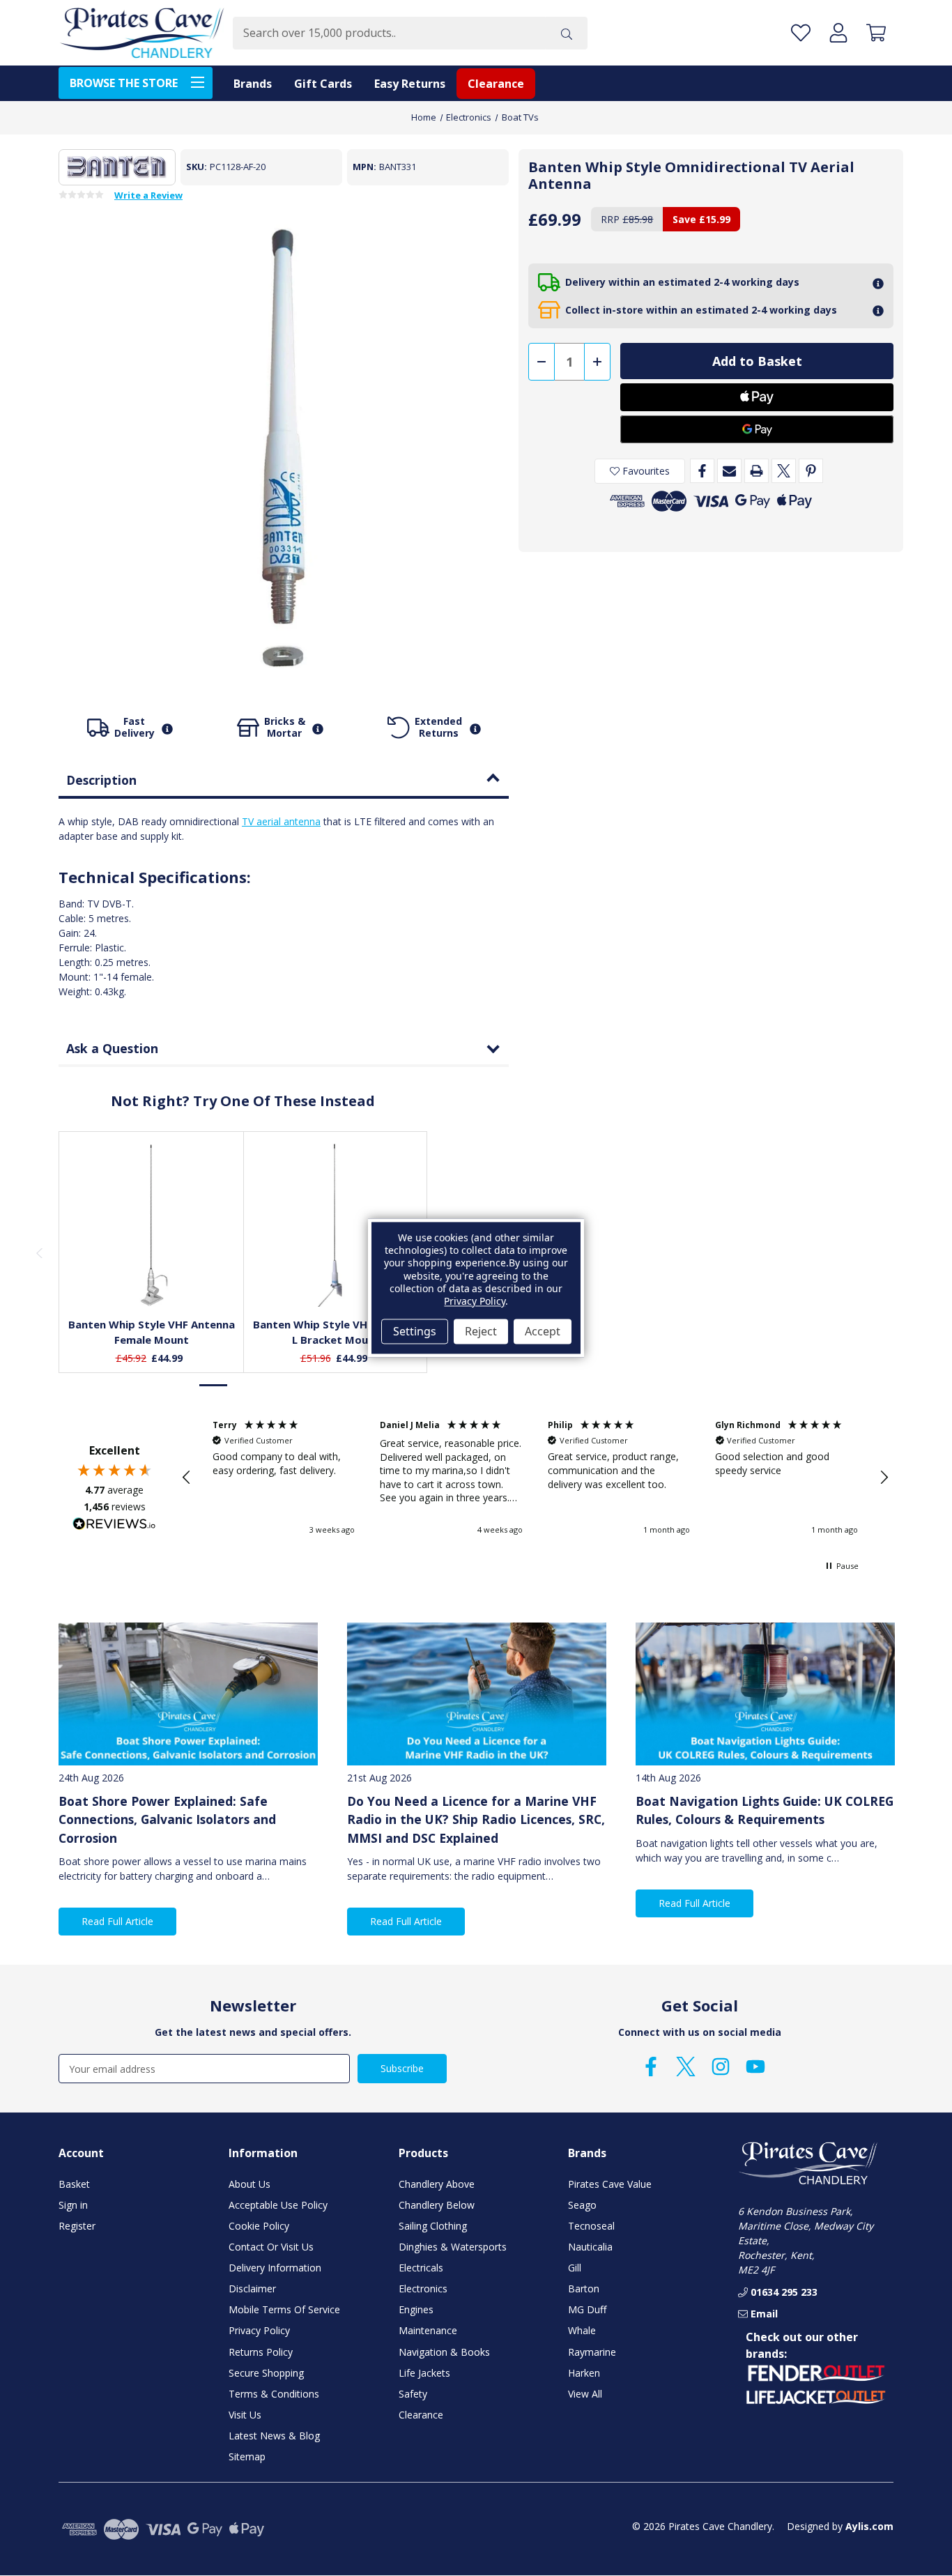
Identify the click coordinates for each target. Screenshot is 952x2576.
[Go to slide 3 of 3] (272, 1385)
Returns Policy (261, 2352)
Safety (413, 2394)
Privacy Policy (259, 2330)
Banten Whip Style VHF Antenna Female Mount (152, 1332)
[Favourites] (152, 1272)
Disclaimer (252, 2288)
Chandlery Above (437, 2184)
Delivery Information (275, 2268)
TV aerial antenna (281, 821)
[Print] (757, 471)
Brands (253, 84)
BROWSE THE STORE (124, 83)
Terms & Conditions (274, 2394)
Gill (575, 2268)
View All (585, 2394)
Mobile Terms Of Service (284, 2309)
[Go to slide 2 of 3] (243, 1385)
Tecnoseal (591, 2226)
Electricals (421, 2268)
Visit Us (245, 2415)
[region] (535, 1478)
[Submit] (567, 33)
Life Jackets (424, 2373)
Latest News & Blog (274, 2436)
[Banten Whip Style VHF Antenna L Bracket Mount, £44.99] (336, 1224)
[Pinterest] (811, 471)
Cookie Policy (259, 2226)
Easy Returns (410, 84)
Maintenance (428, 2330)
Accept (543, 1331)
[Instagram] (721, 2067)
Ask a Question (112, 1048)
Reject (481, 1331)
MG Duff (587, 2309)
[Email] (729, 471)
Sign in (73, 2205)
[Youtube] (755, 2067)
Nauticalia (590, 2247)
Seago (582, 2205)
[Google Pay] (757, 429)
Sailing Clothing (433, 2226)
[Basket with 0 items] (876, 33)
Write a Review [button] (148, 196)
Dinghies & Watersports (453, 2247)
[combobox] (389, 33)
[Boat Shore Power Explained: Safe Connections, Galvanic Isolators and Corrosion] (188, 1694)
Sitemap (247, 2456)
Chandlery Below (437, 2205)
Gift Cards (323, 84)
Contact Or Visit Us (271, 2247)
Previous (39, 1252)
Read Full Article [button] (117, 1921)
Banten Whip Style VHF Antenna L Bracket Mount (336, 1332)
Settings (415, 1331)
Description (101, 780)
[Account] (838, 33)
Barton (584, 2288)
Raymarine (592, 2352)
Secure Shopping (266, 2373)
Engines (416, 2309)
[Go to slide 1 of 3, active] (214, 1385)
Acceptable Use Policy (278, 2205)
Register (77, 2226)
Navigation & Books (444, 2352)
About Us (249, 2184)
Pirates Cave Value (610, 2184)
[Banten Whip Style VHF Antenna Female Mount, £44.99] (152, 1224)
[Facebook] (702, 471)
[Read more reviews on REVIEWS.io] (114, 1526)
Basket (74, 2184)
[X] (784, 471)
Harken (584, 2373)
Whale (582, 2330)
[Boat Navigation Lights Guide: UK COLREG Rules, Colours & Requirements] (765, 1694)
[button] (187, 1478)
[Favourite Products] (801, 33)
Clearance (496, 84)
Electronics (423, 2288)
